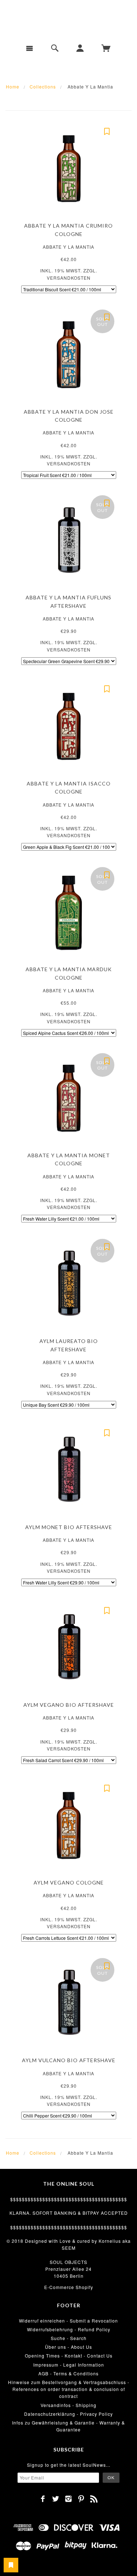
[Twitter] (56, 2499)
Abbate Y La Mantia (68, 247)
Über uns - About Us (68, 2347)
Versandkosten (69, 278)
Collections (43, 86)
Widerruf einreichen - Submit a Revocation (68, 2321)
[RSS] (94, 2499)
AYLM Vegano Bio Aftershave (69, 1705)
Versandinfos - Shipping (68, 2405)
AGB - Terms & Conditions (68, 2373)
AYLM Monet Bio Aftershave (69, 1527)
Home (13, 86)
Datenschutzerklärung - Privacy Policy (68, 2414)
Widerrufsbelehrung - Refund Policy (69, 2329)
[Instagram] (68, 2499)
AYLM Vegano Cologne (69, 1882)
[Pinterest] (81, 2499)
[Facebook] (43, 2499)
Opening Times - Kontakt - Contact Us (69, 2356)
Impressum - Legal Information (69, 2365)
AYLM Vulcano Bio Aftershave (69, 2060)
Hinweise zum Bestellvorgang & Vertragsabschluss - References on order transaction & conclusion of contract (69, 2389)
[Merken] (107, 131)
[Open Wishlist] (11, 2565)
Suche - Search (69, 2338)
